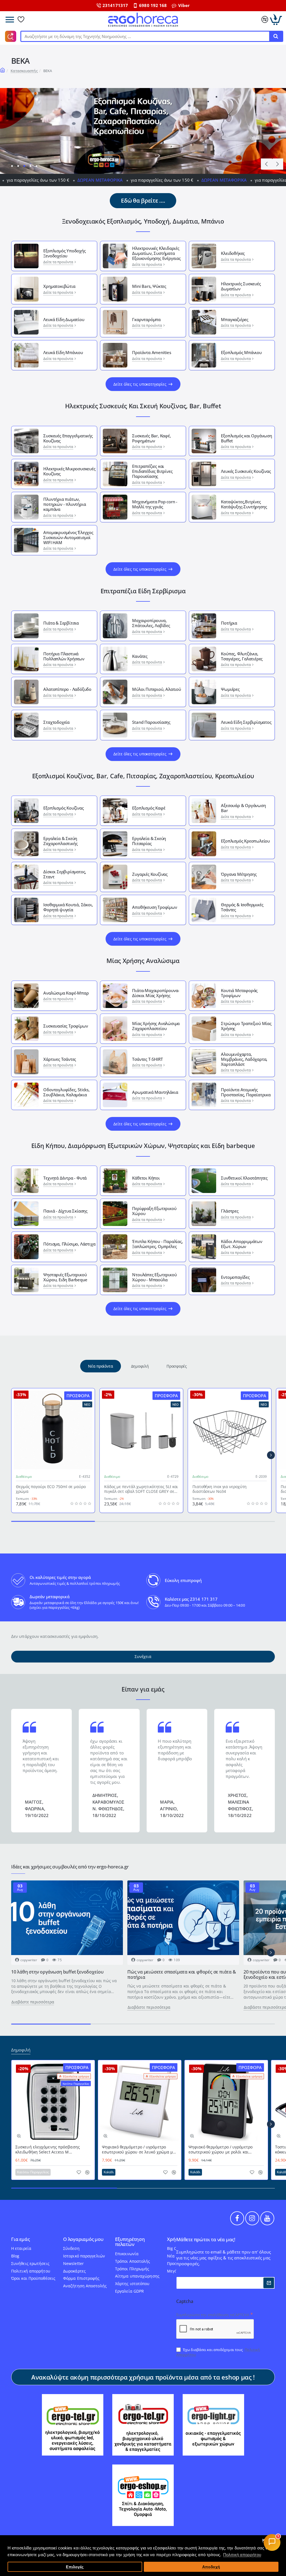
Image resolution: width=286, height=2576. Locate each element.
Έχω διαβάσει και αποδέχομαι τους (218, 2352)
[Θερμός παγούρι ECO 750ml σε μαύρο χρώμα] (53, 1430)
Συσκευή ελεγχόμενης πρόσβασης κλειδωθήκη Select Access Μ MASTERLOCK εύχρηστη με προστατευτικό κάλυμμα (48, 2150)
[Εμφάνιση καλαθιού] (276, 20)
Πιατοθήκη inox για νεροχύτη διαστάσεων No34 (220, 1489)
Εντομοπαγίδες (235, 1277)
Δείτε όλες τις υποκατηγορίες (140, 384)
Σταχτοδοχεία (56, 722)
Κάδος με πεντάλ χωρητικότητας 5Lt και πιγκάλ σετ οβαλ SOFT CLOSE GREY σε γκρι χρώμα (141, 1489)
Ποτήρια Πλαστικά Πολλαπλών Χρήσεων (64, 656)
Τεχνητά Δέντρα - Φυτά (65, 1178)
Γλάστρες (230, 1211)
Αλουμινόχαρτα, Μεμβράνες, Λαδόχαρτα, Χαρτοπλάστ (244, 1059)
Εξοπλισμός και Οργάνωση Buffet (246, 438)
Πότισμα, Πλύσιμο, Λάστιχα (69, 1244)
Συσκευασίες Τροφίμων (65, 1026)
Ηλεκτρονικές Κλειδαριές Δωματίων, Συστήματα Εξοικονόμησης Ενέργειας (156, 253)
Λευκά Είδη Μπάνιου (63, 352)
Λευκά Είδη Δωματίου (64, 319)
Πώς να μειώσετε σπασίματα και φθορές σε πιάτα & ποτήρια (182, 1975)
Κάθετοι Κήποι (146, 1178)
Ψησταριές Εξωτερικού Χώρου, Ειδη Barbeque (65, 1277)
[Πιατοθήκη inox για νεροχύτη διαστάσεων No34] (230, 1430)
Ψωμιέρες (230, 689)
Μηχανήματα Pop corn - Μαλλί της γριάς (155, 504)
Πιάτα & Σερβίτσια (61, 623)
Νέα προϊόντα (100, 1366)
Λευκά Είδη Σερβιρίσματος (246, 722)
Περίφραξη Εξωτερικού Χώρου (154, 1211)
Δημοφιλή (140, 1366)
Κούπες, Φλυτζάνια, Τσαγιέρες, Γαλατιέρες (242, 656)
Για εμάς (20, 2239)
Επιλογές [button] (75, 2567)
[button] (266, 164)
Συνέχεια (143, 1656)
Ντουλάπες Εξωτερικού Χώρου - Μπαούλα (154, 1277)
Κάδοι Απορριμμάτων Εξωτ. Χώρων (241, 1244)
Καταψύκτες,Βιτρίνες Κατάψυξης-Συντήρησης (244, 504)
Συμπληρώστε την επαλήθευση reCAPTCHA (213, 2315)
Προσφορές (177, 1366)
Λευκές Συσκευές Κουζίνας (246, 471)
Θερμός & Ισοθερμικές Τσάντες (242, 907)
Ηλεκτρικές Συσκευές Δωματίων (241, 286)
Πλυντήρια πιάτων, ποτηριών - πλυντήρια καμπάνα (65, 504)
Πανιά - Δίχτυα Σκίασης (65, 1211)
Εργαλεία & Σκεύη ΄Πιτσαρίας (149, 841)
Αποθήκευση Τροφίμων (154, 907)
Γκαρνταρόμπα (146, 319)
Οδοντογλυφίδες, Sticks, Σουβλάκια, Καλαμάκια (66, 1092)
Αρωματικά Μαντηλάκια (155, 1092)
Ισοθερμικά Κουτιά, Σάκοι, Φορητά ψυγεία (68, 907)
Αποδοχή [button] (211, 2567)
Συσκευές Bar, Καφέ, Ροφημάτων (151, 438)
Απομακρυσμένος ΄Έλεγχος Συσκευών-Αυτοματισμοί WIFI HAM (68, 537)
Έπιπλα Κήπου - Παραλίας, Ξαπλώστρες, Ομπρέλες (157, 1244)
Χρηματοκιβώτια (59, 286)
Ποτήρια (229, 623)
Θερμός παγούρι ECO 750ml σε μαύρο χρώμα (51, 1489)
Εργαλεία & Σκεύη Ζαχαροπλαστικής (60, 841)
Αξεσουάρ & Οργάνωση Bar (243, 808)
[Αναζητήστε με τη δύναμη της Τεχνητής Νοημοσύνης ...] (276, 36)
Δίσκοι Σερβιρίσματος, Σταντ (65, 874)
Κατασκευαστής (24, 71)
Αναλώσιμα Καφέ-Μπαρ (66, 993)
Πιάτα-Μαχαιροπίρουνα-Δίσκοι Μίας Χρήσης (156, 993)
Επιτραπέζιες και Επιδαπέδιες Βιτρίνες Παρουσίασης (152, 471)
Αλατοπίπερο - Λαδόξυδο (67, 689)
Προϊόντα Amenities (152, 352)
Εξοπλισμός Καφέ (149, 808)
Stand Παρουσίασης (151, 722)
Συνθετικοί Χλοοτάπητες (244, 1178)
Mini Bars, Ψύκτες (149, 286)
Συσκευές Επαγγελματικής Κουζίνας (68, 438)
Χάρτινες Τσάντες (60, 1059)
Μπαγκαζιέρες (235, 319)
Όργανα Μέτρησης (239, 874)
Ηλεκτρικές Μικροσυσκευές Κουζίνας (69, 471)
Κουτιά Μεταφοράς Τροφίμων (239, 993)
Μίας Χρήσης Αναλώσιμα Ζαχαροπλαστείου (156, 1026)
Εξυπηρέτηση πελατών (130, 2242)
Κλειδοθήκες (233, 253)
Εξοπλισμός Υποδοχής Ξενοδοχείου (64, 253)
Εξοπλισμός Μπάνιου (241, 352)
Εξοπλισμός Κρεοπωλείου (245, 841)
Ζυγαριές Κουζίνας (150, 874)
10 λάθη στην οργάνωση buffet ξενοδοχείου (57, 1972)
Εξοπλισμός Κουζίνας (63, 808)
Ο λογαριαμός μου (83, 2239)
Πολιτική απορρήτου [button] (242, 2555)
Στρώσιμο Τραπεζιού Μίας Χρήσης (246, 1026)
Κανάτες (140, 656)
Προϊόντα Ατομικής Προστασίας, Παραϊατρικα (246, 1092)
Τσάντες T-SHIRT (147, 1059)
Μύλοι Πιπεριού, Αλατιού (156, 689)
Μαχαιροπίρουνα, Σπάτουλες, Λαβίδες (151, 623)
